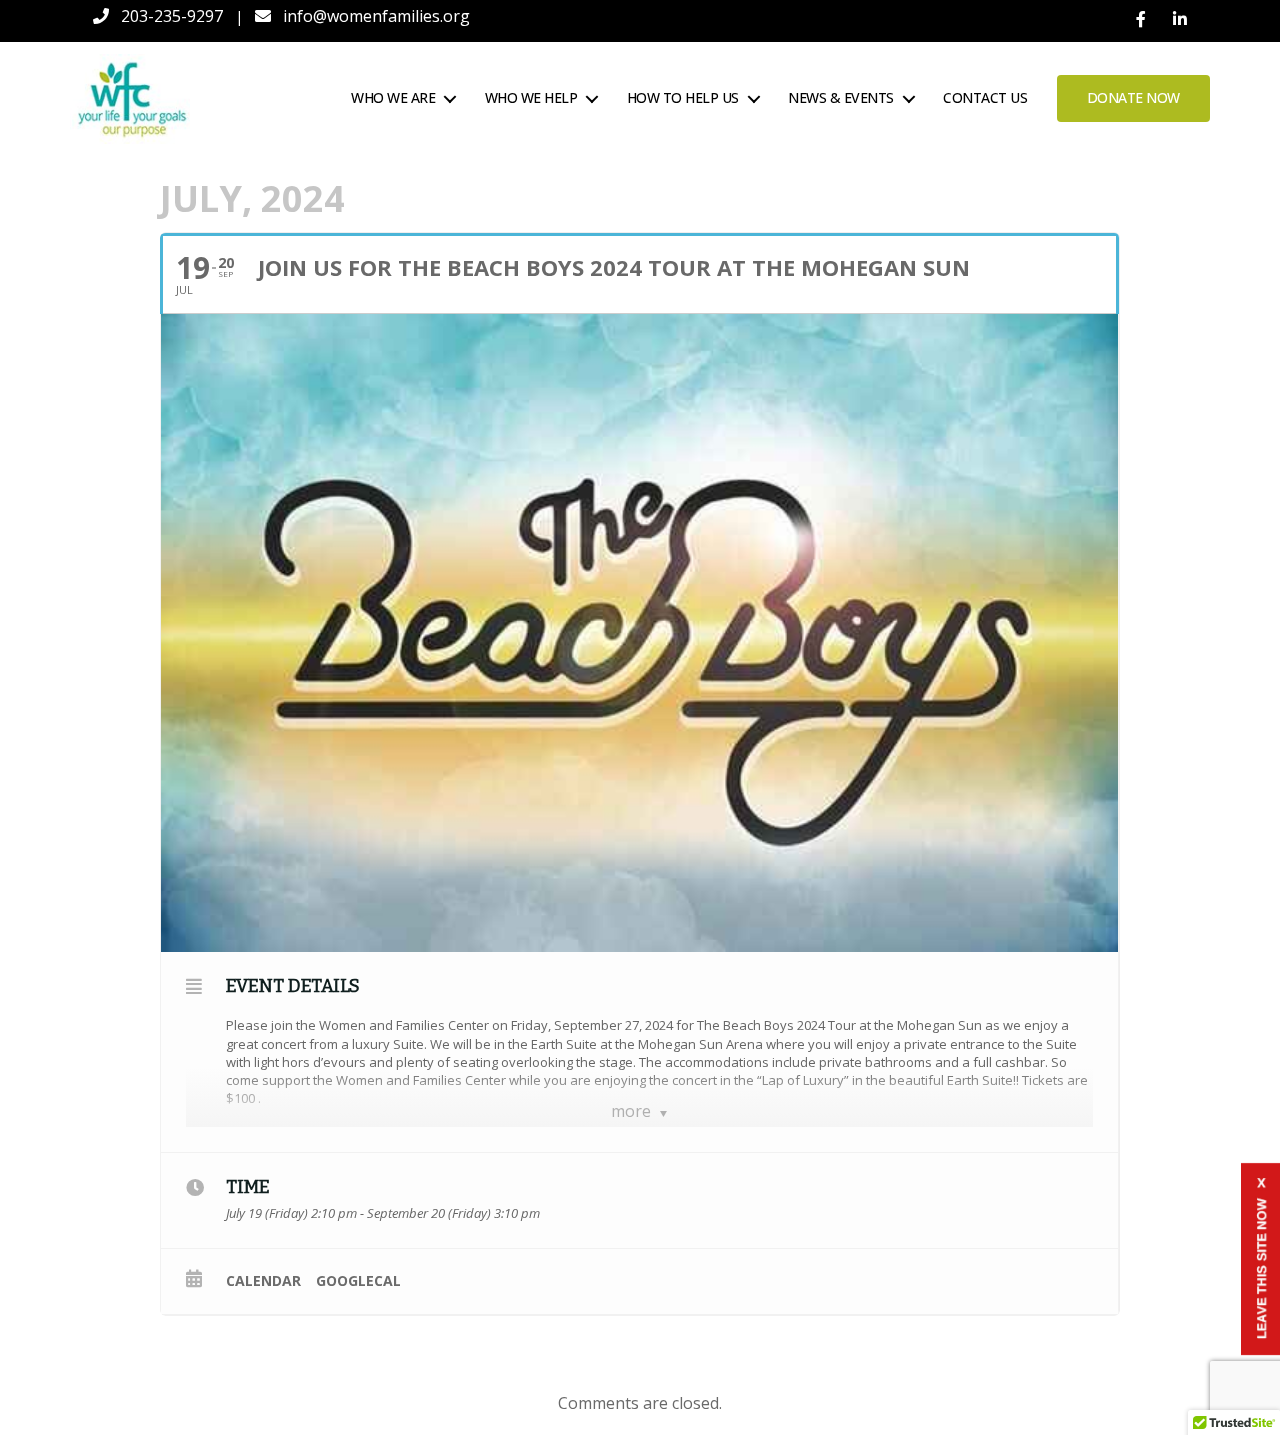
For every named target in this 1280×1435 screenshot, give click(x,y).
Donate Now (1133, 97)
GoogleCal (358, 1281)
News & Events (841, 98)
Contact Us (985, 98)
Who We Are (393, 98)
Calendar (263, 1281)
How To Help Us (683, 98)
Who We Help (531, 98)
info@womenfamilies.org (376, 16)
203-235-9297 (172, 16)
